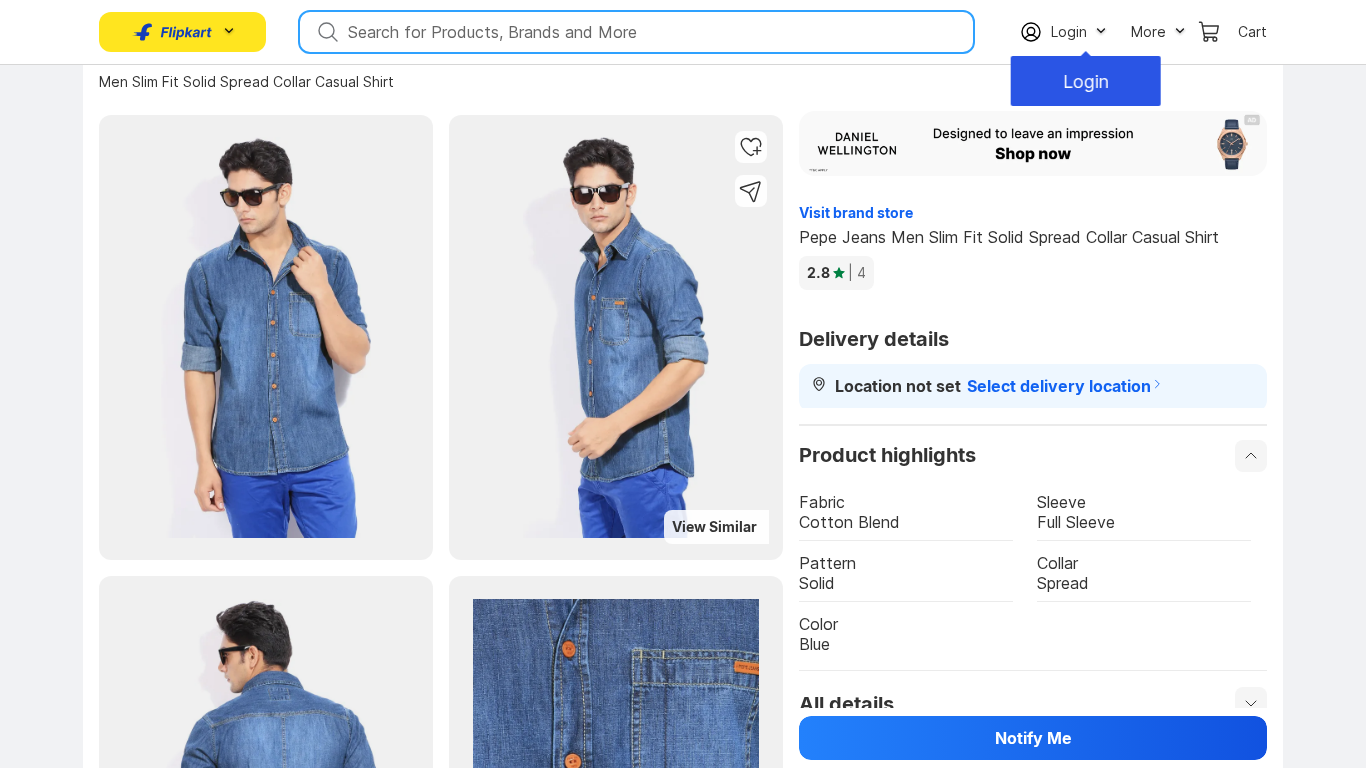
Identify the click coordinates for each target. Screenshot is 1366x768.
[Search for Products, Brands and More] (326, 32)
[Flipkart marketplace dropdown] (173, 32)
